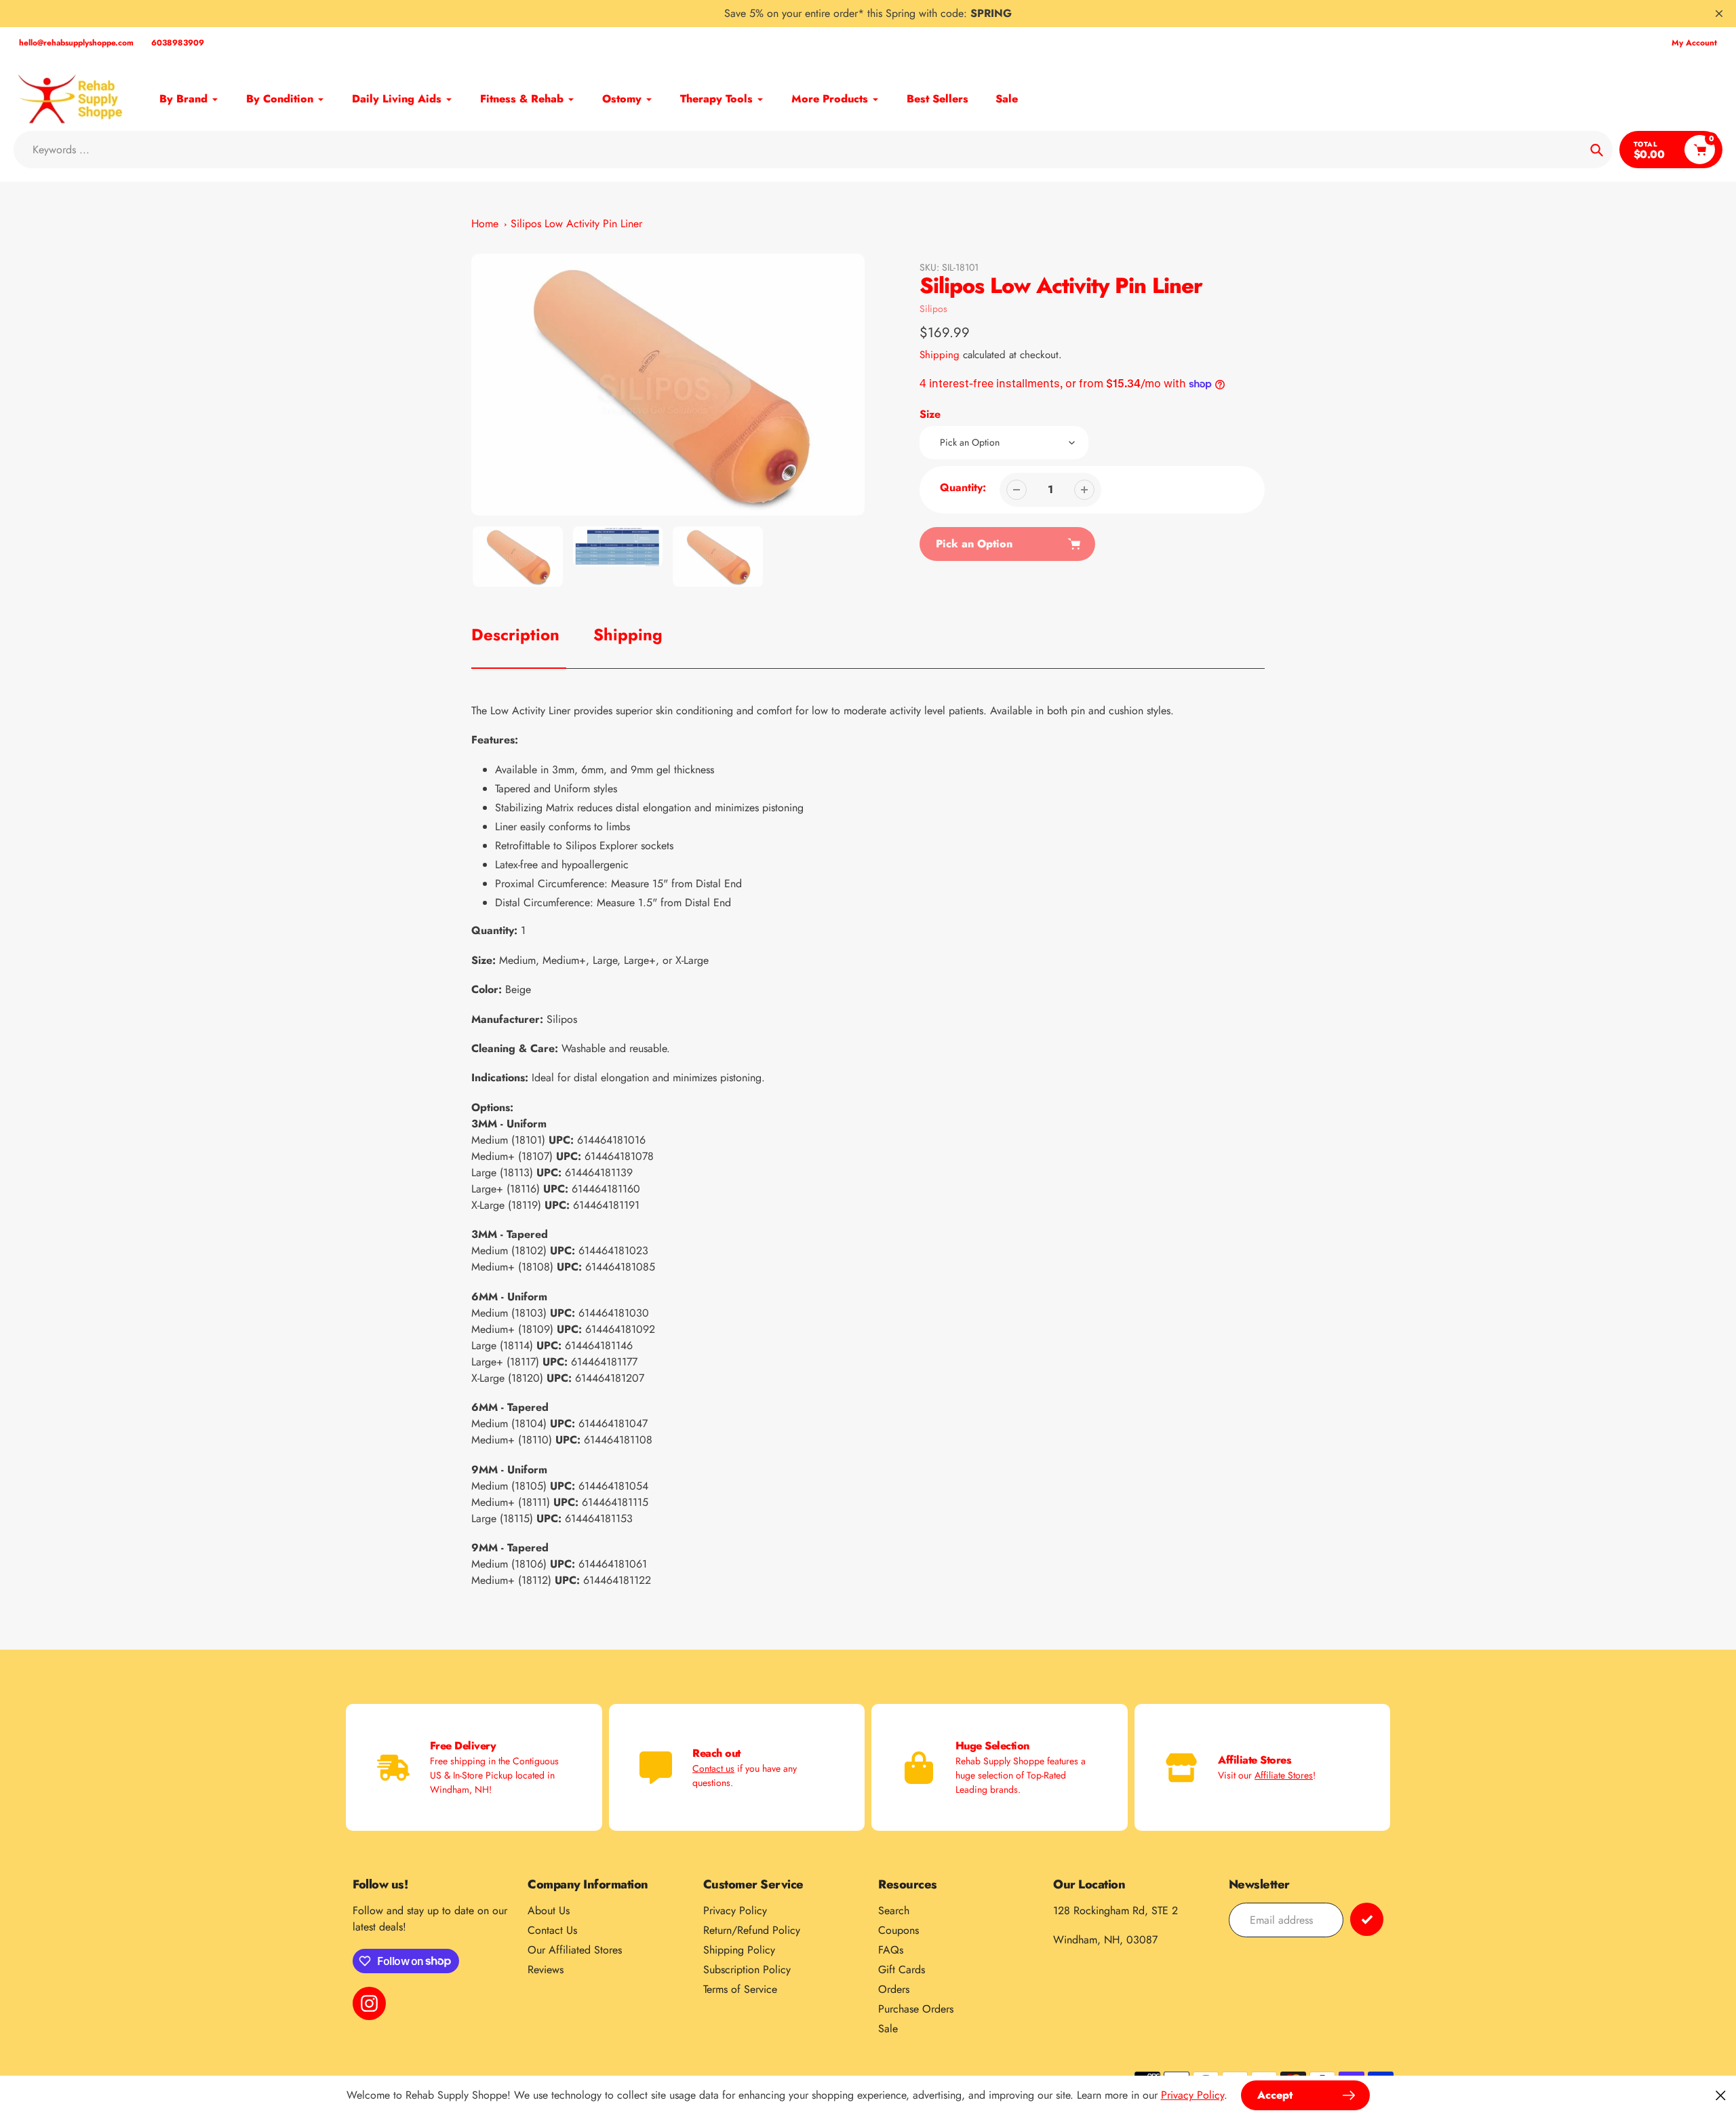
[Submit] (1367, 1919)
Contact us (713, 1768)
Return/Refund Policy (752, 1930)
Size (930, 414)
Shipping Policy (739, 1950)
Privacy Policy (735, 1910)
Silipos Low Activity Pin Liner (576, 224)
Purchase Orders (916, 2009)
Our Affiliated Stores (575, 1950)
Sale (888, 2029)
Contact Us (552, 1930)
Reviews (546, 1970)
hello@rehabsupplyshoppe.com (76, 43)
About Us (549, 1910)
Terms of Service (740, 1989)
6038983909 (178, 43)
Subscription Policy (747, 1970)
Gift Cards (902, 1970)
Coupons (899, 1930)
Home (485, 224)
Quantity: (963, 487)
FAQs (891, 1950)
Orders (894, 1989)
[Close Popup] (1721, 2095)
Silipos (933, 309)
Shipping (940, 355)
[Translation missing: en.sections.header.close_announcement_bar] (1719, 14)
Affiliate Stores (1284, 1775)
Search (894, 1910)
